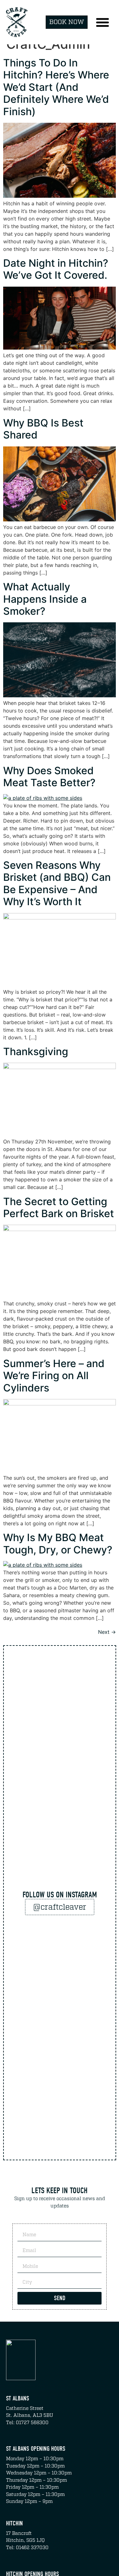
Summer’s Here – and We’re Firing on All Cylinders (54, 1376)
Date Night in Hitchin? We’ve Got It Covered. (56, 269)
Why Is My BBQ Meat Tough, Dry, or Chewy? (58, 1543)
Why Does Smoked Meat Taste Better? (49, 777)
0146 (21, 2548)
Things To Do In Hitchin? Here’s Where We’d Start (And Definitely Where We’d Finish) (56, 87)
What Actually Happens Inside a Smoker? (45, 599)
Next (107, 1632)
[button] (102, 22)
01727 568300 (32, 2423)
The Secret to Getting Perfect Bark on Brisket (59, 1207)
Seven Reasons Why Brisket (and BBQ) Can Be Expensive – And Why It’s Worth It (57, 883)
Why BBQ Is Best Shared (43, 429)
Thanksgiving (36, 1052)
